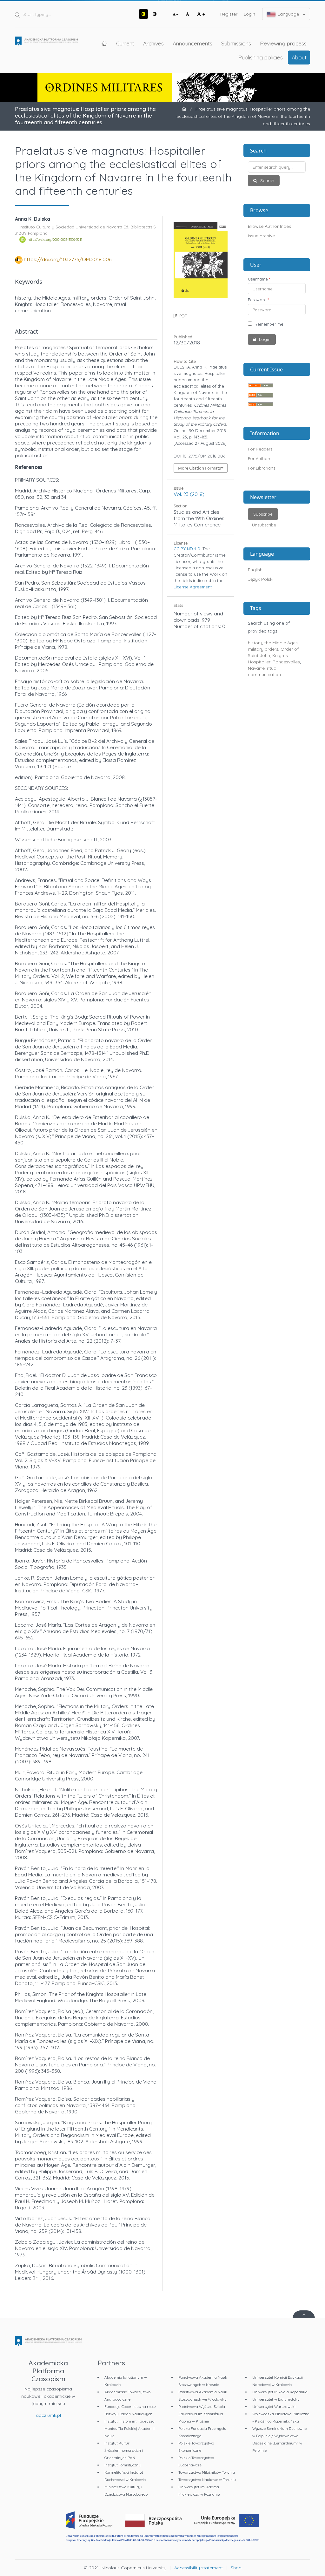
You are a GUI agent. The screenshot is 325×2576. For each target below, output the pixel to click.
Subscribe (263, 514)
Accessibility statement (199, 2568)
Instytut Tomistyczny (123, 2465)
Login (249, 14)
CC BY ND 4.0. (187, 549)
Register (229, 14)
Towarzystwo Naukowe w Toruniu (207, 2480)
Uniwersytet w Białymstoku (276, 2399)
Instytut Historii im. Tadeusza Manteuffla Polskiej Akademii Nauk (129, 2428)
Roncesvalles (286, 662)
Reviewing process (283, 43)
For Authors (259, 458)
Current (125, 43)
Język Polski (261, 579)
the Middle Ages (281, 643)
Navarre (256, 668)
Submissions (236, 43)
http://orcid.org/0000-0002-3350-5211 (55, 240)
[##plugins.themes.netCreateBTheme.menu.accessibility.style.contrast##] (143, 14)
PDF (182, 316)
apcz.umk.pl (48, 2415)
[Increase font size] (201, 14)
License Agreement (193, 587)
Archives (153, 43)
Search (267, 180)
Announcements (192, 43)
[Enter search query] (277, 167)
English (255, 570)
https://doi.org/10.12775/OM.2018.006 (68, 259)
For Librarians (262, 468)
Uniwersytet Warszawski (274, 2407)
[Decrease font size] (176, 14)
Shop (236, 2568)
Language (288, 14)
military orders (263, 649)
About (299, 57)
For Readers (260, 449)
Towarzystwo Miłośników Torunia (207, 2472)
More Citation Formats (199, 468)
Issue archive (261, 236)
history (255, 643)
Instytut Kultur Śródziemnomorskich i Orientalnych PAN (124, 2450)
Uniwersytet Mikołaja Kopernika (280, 2392)
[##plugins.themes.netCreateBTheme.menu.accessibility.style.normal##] (155, 14)
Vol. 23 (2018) (189, 494)
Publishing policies (261, 57)
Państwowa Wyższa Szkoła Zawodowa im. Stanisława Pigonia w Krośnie (202, 2414)
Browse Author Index (269, 226)
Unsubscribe (264, 525)
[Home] (46, 42)
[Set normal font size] (188, 14)
